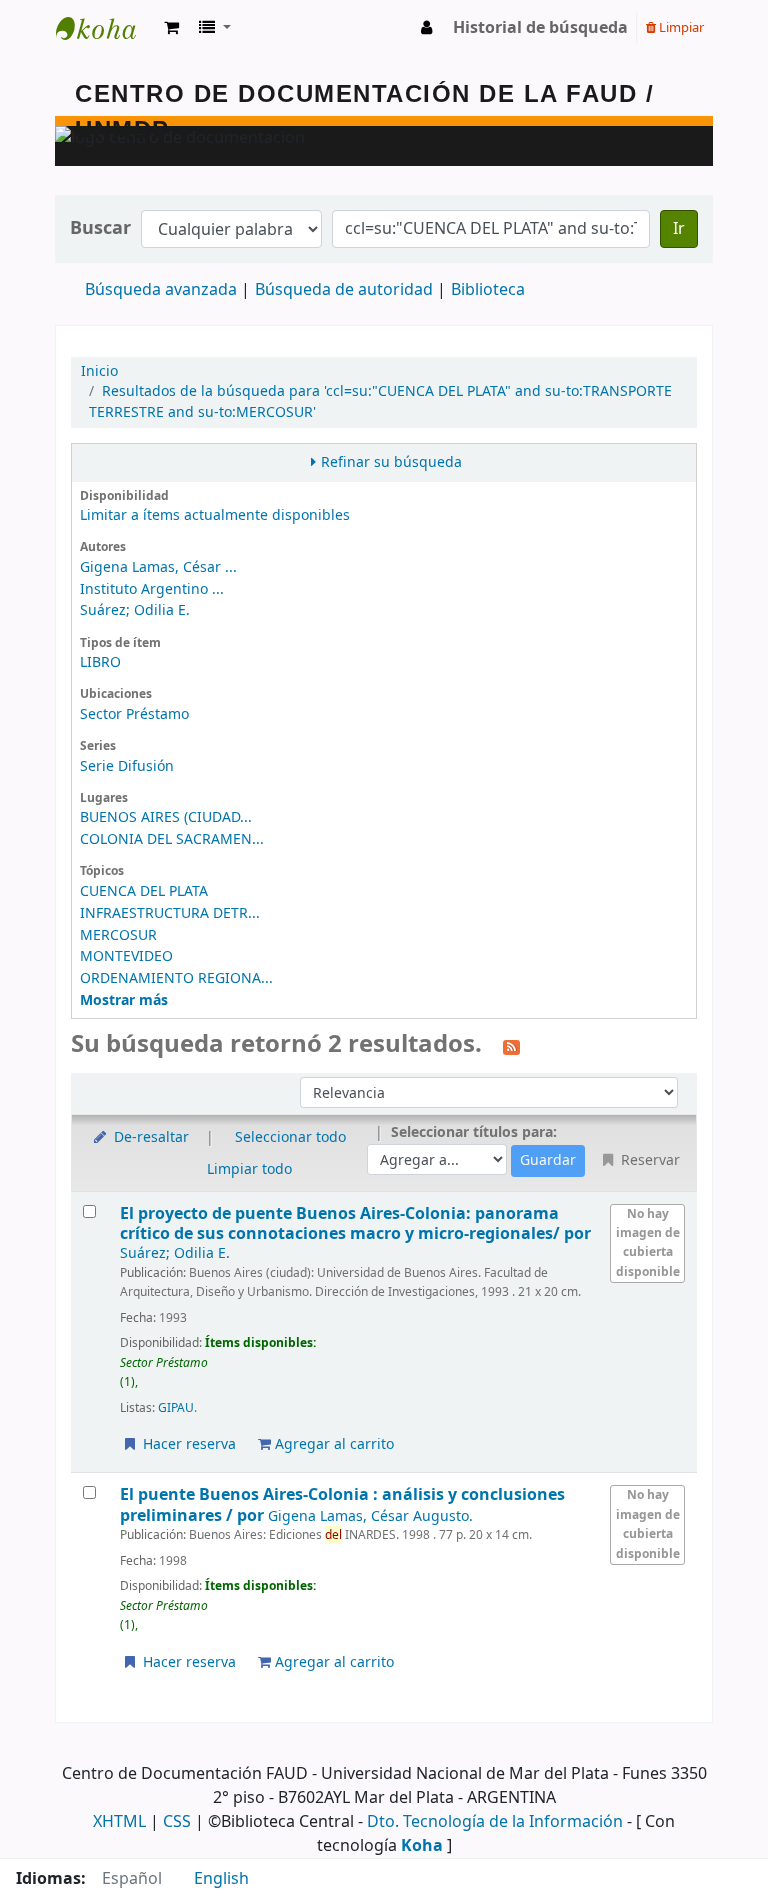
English (221, 1879)
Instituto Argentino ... (152, 589)
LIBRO (100, 662)
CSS (177, 1822)
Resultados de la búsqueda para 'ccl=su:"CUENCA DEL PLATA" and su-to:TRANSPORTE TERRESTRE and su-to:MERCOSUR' (380, 401)
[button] (171, 28)
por (355, 1223)
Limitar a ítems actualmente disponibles (215, 515)
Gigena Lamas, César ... (158, 567)
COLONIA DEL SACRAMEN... (172, 839)
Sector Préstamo (134, 714)
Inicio (99, 371)
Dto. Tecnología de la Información (495, 1822)
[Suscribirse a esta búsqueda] (511, 1046)
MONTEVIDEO (126, 956)
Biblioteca (488, 290)
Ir (679, 229)
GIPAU (176, 1408)
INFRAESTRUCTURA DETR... (170, 913)
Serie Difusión (127, 766)
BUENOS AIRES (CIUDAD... (166, 817)
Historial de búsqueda (540, 28)
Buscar (100, 228)
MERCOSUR (118, 935)
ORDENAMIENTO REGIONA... (176, 978)
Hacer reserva (187, 1444)
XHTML (119, 1822)
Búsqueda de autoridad (344, 290)
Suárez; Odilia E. (135, 610)
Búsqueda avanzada (161, 290)
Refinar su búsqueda (391, 462)
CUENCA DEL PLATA (144, 891)
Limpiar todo (249, 1169)
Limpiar (680, 27)
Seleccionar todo (290, 1137)
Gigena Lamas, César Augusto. (370, 1516)
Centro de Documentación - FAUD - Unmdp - (106, 28)
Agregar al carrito (332, 1444)
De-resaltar (149, 1137)
